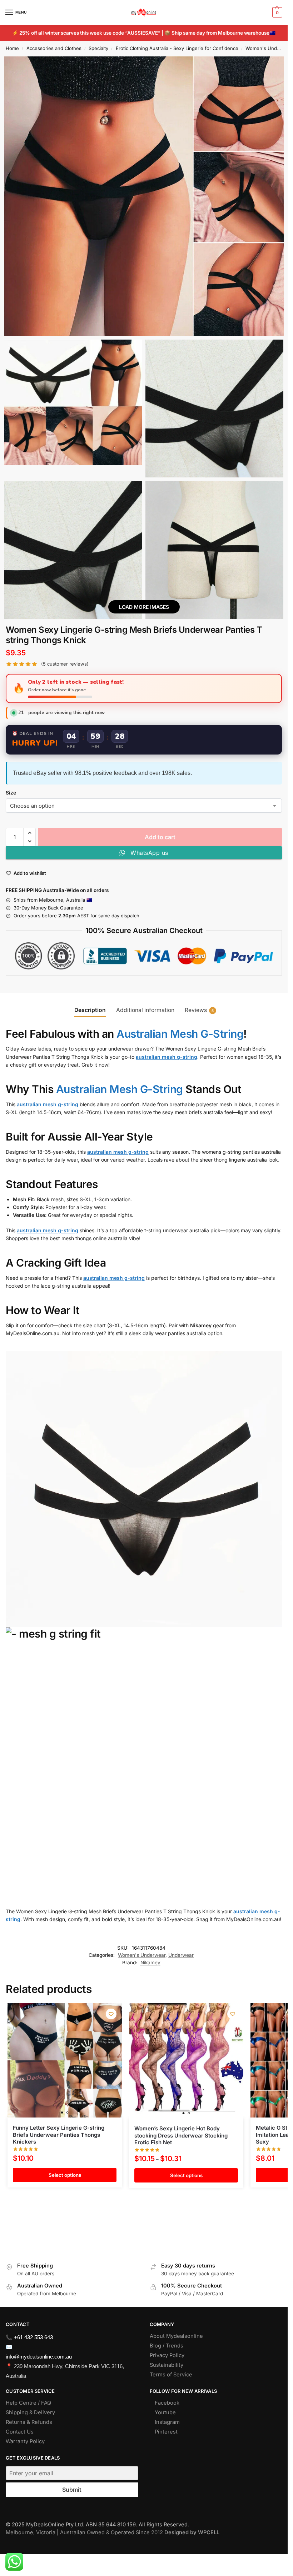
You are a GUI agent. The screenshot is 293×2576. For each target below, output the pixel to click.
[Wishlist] (111, 2014)
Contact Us (20, 2432)
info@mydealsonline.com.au (39, 2357)
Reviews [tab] (199, 1010)
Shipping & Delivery (30, 2412)
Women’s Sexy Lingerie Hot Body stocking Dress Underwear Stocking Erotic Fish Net (181, 2135)
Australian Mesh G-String (180, 1034)
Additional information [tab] (145, 1010)
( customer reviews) (65, 664)
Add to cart (160, 837)
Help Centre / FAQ (28, 2403)
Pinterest (166, 2432)
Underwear (181, 1955)
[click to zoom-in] (144, 196)
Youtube (165, 2412)
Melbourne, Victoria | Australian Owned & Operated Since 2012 (113, 2532)
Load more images (144, 607)
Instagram (167, 2422)
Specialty (98, 48)
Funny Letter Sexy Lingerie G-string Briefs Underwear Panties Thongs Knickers (59, 2135)
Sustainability (167, 2365)
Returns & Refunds (29, 2422)
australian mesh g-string (167, 1057)
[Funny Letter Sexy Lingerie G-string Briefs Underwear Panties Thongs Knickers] (65, 2060)
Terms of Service (171, 2375)
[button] (276, 12)
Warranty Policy (25, 2441)
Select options (65, 2175)
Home (12, 48)
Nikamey (150, 1963)
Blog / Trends (167, 2346)
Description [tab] (90, 1010)
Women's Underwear (269, 48)
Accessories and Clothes (54, 48)
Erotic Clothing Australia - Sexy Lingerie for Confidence (177, 48)
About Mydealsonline (177, 2336)
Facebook (167, 2403)
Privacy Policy (167, 2355)
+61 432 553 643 (33, 2337)
